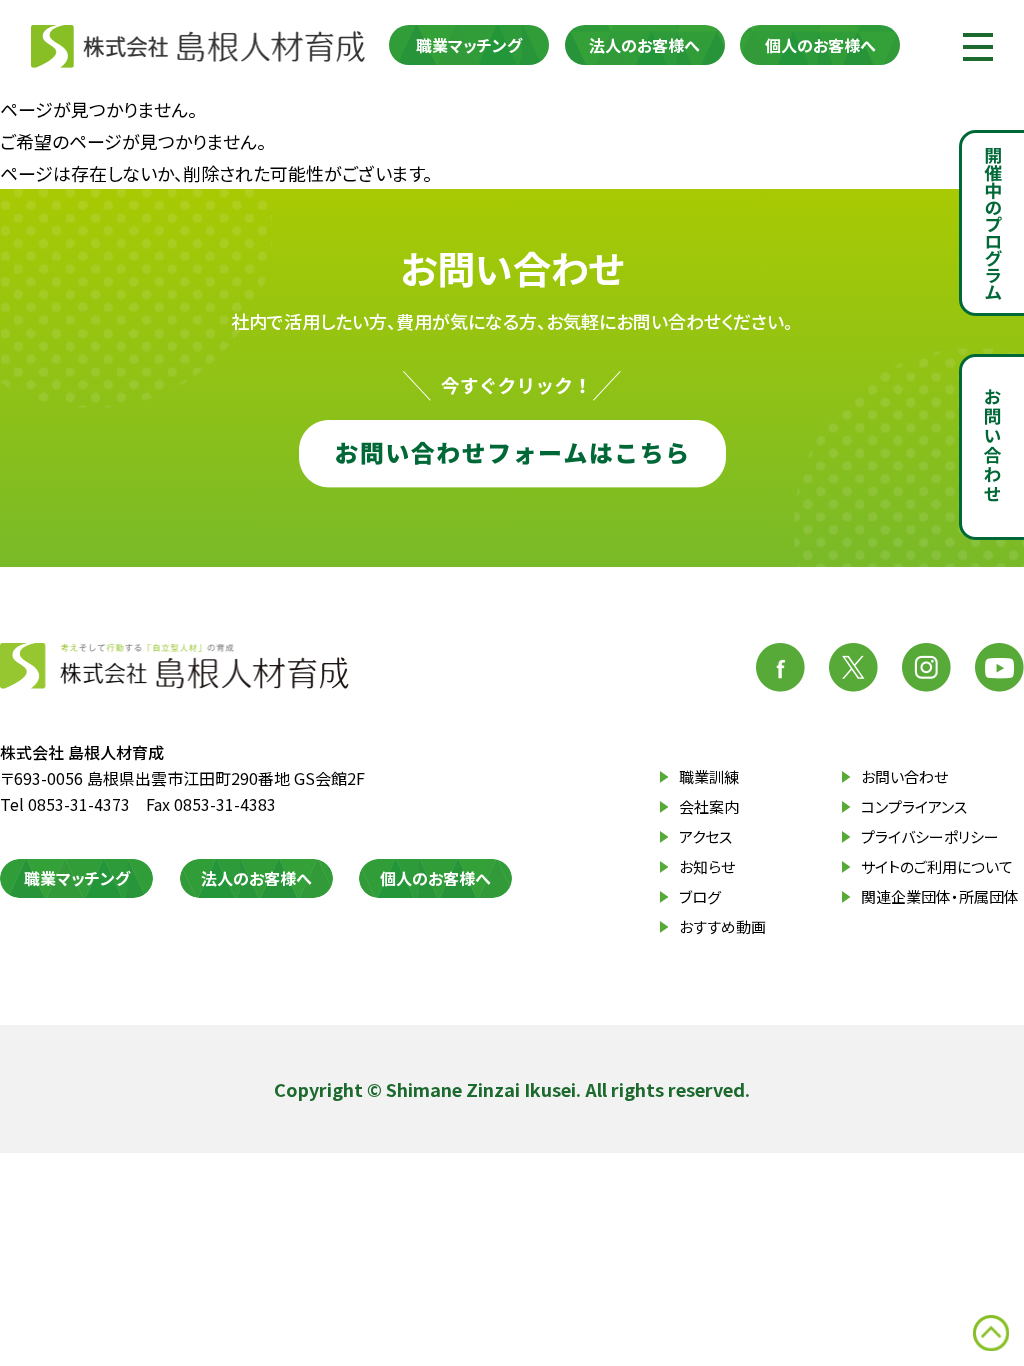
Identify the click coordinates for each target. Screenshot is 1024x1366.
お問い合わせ (904, 776)
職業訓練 (709, 776)
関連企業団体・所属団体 (940, 896)
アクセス (705, 836)
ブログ (700, 896)
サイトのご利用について (937, 866)
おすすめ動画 (722, 926)
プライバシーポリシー (930, 836)
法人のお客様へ (644, 45)
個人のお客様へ (820, 45)
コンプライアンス (914, 806)
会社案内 (709, 806)
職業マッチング (469, 45)
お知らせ (707, 866)
